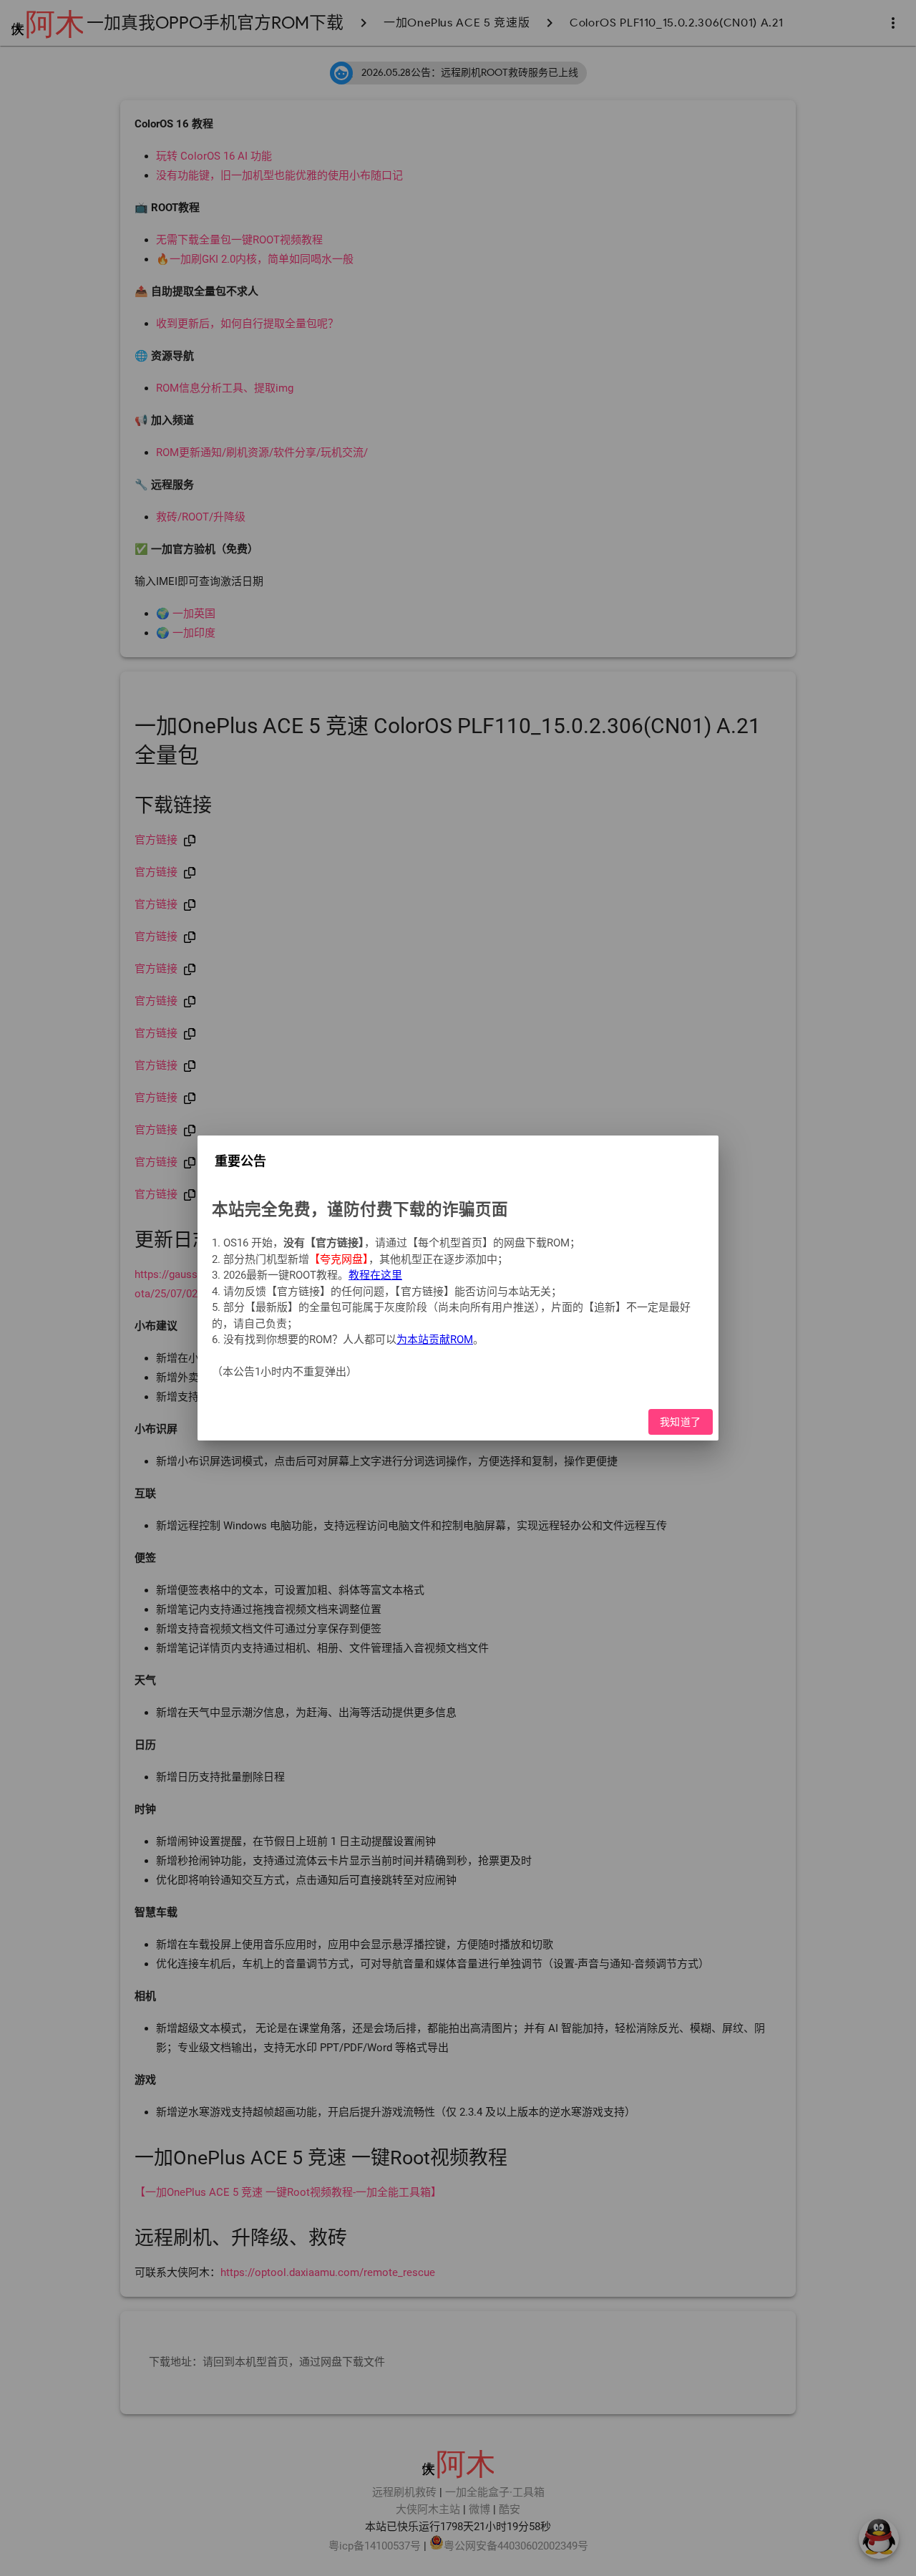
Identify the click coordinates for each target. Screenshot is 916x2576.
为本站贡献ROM (435, 1340)
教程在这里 (375, 1275)
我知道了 (681, 1422)
